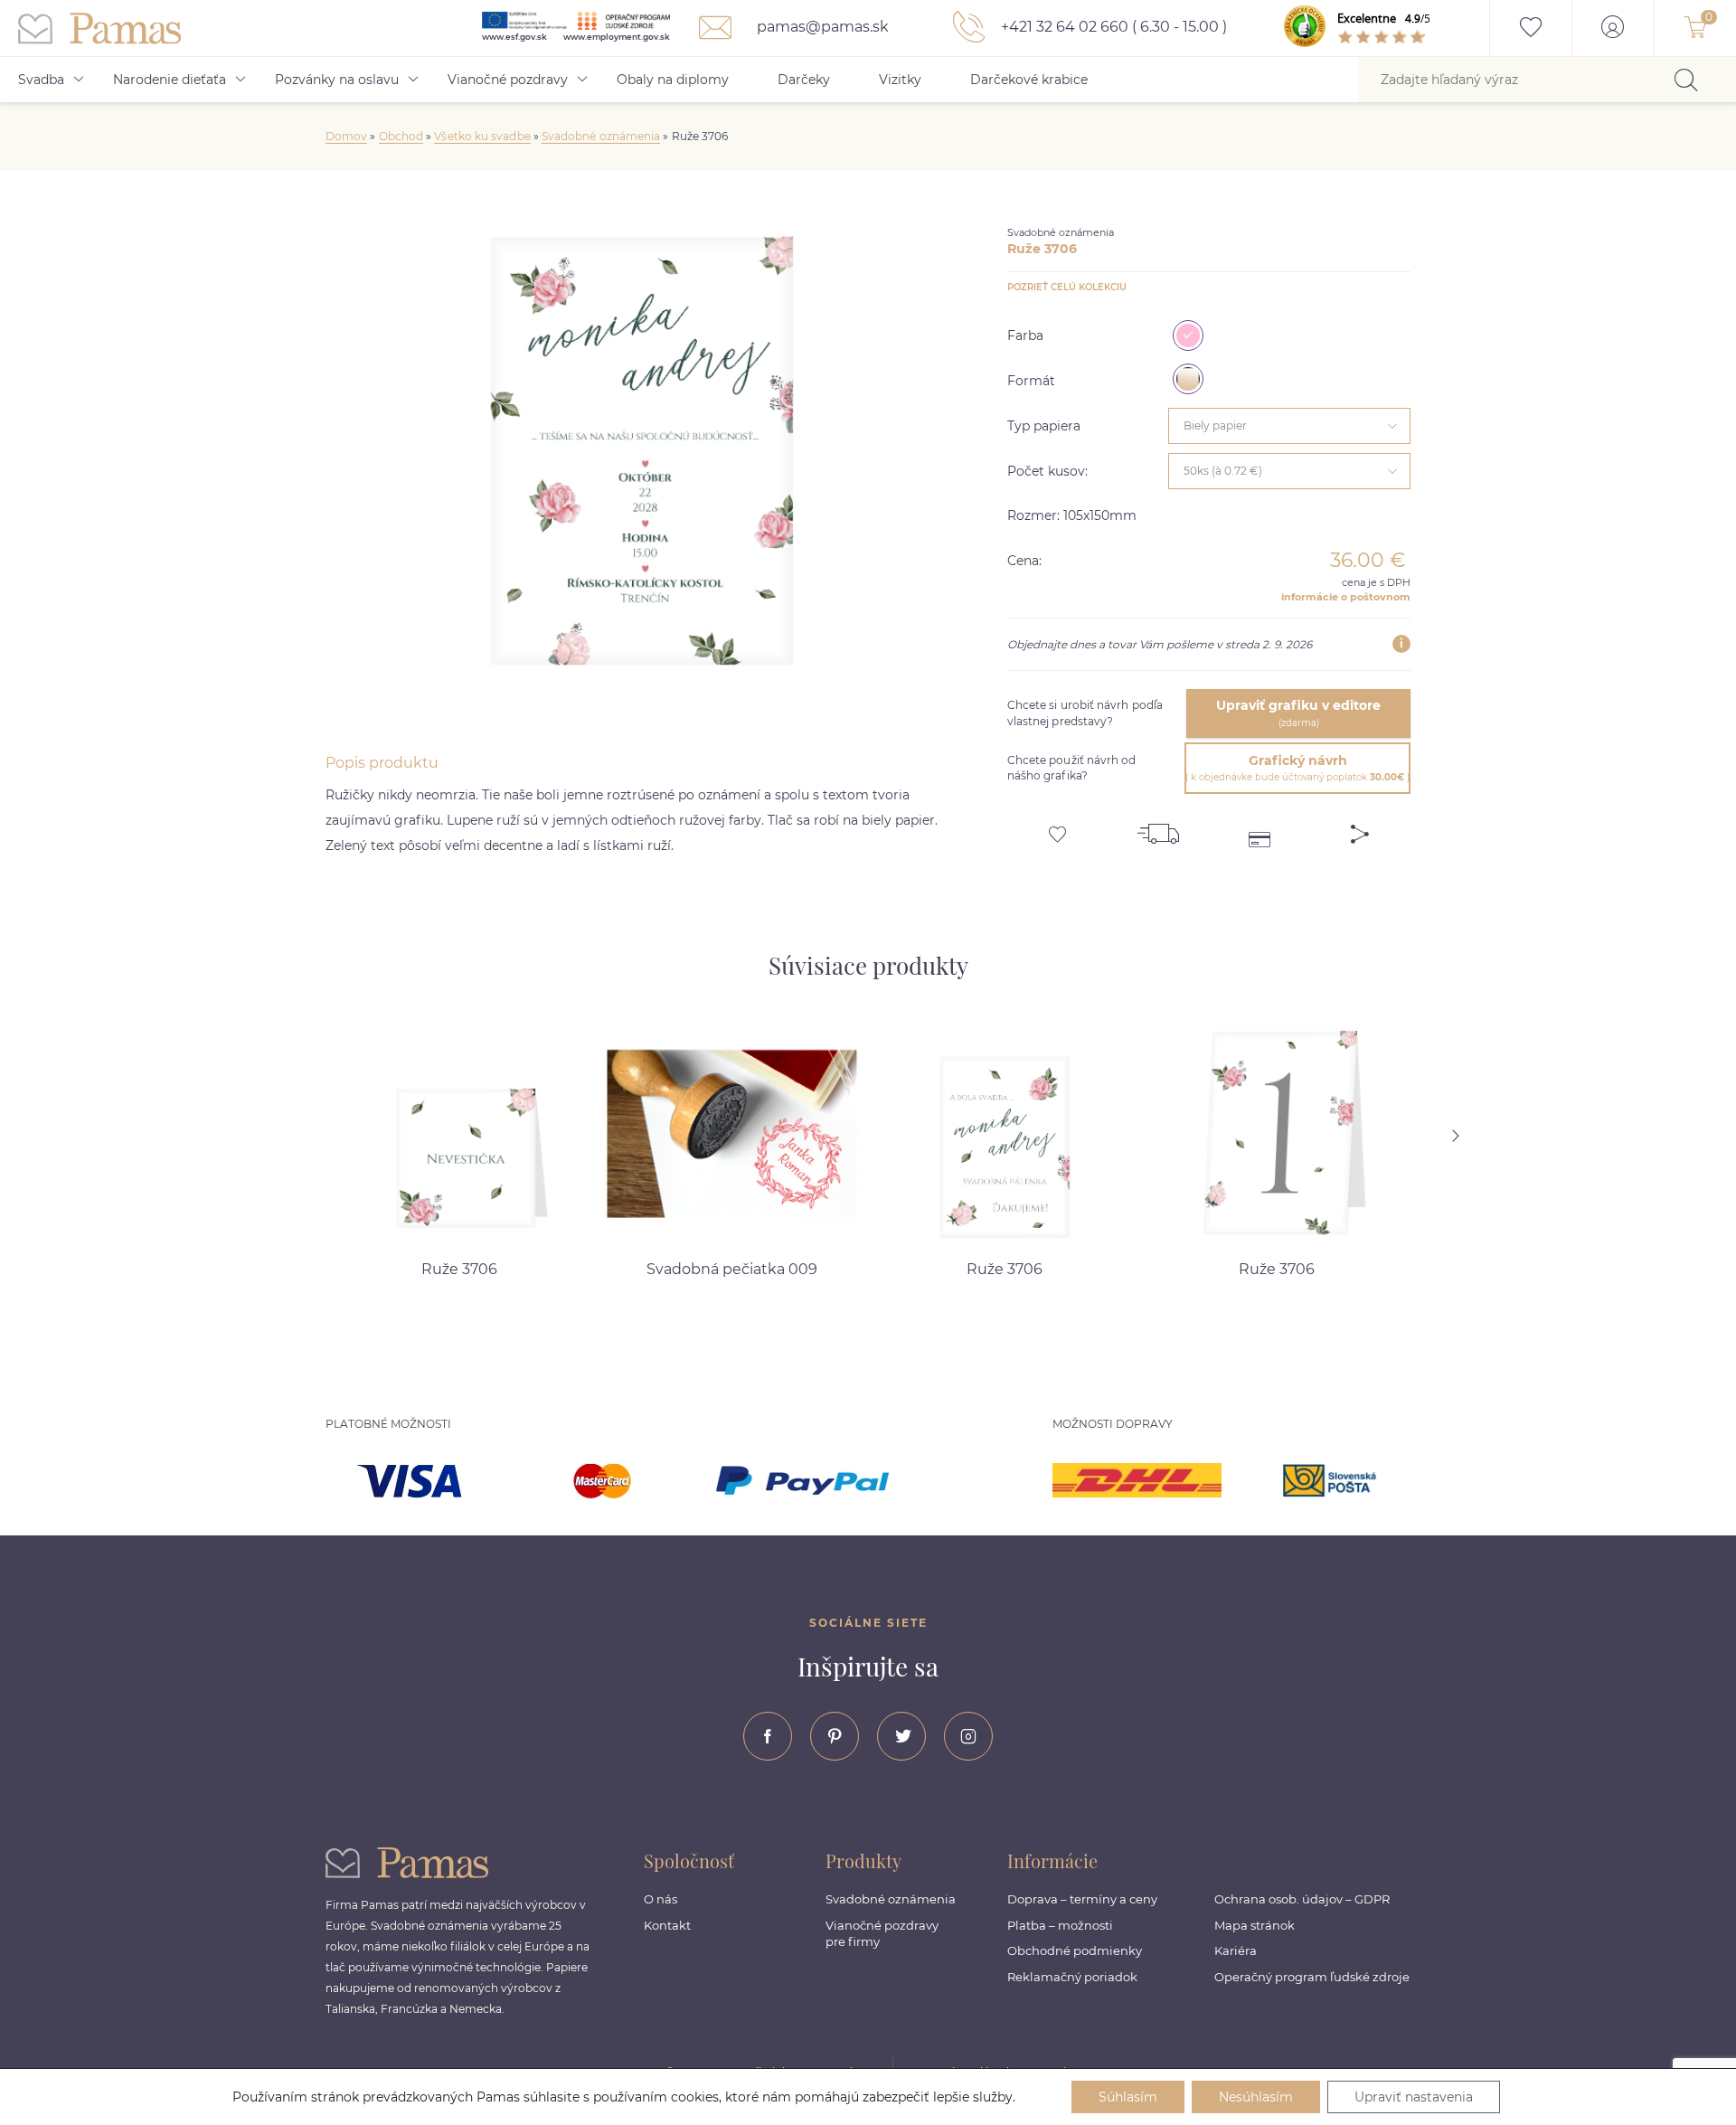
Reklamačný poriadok (1072, 1977)
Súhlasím (1128, 2097)
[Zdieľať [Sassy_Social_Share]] (1360, 827)
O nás (660, 1899)
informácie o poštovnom (1346, 597)
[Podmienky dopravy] (1158, 827)
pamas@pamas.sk (821, 27)
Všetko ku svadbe (482, 136)
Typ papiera (1044, 426)
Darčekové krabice (1029, 80)
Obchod (401, 136)
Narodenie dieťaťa (170, 80)
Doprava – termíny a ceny (1082, 1899)
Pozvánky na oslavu (337, 80)
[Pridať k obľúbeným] (1058, 827)
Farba (1025, 335)
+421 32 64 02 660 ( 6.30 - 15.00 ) (1112, 27)
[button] (1478, 1136)
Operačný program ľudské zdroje (1312, 1977)
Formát (1031, 381)
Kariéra (1236, 1950)
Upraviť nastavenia (1414, 2097)
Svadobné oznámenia (601, 136)
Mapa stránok (1255, 1925)
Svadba (41, 80)
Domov (346, 136)
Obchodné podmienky (1075, 1950)
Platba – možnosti (1060, 1925)
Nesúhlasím (1256, 2097)
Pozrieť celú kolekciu (1067, 287)
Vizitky (900, 80)
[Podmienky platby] (1260, 827)
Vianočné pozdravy (508, 80)
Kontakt (667, 1925)
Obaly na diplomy (673, 80)
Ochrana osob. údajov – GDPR (1302, 1899)
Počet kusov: (1047, 471)
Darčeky (804, 80)
